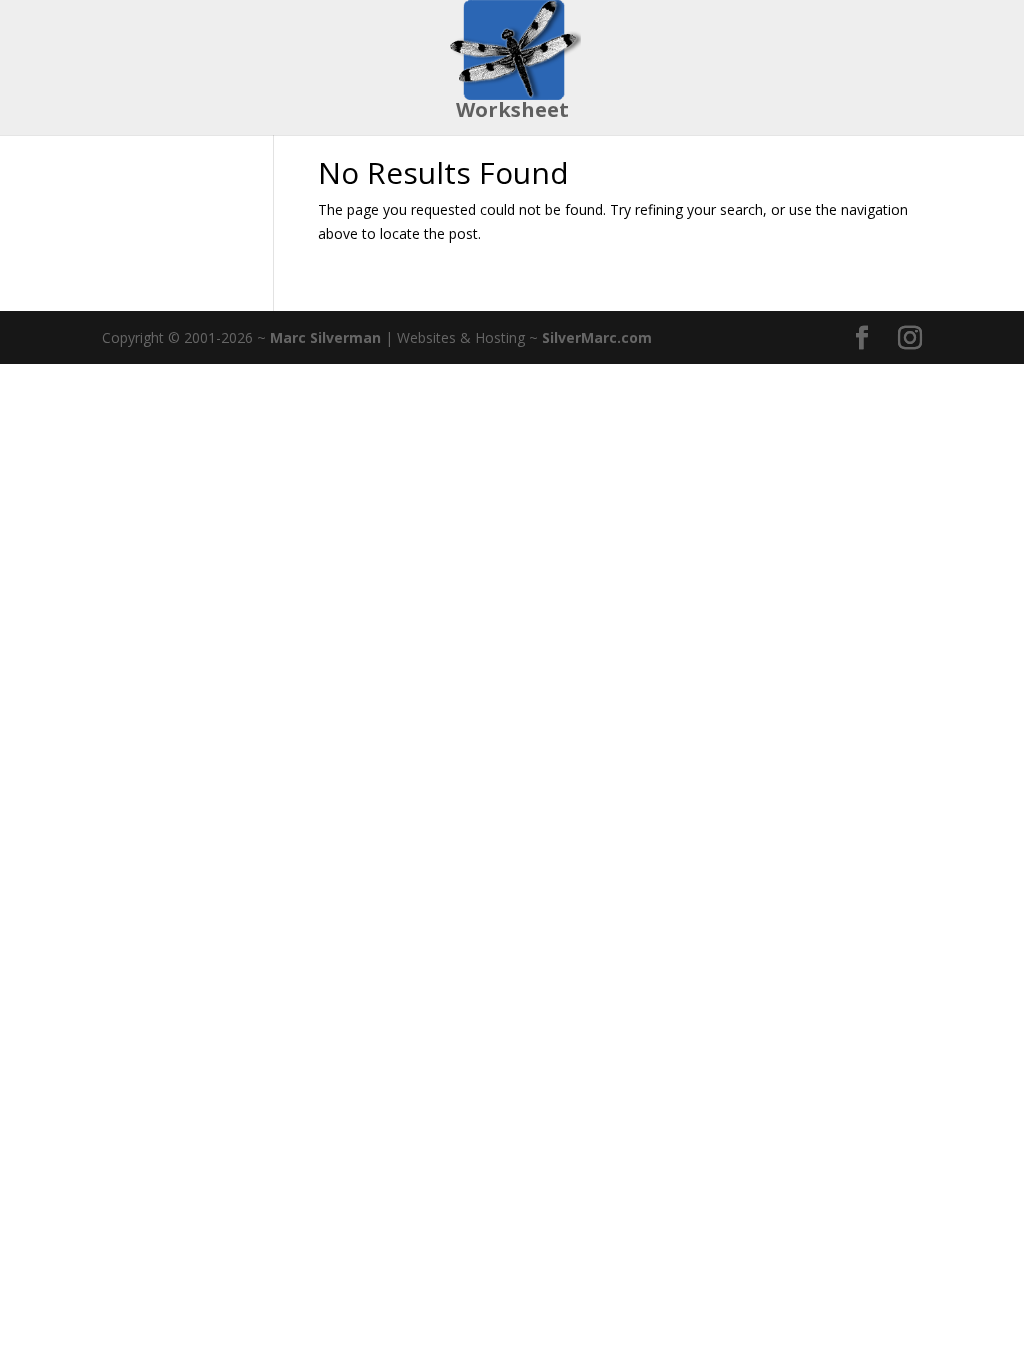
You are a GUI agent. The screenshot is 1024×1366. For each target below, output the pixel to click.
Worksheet (512, 113)
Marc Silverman (325, 337)
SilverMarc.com (597, 337)
